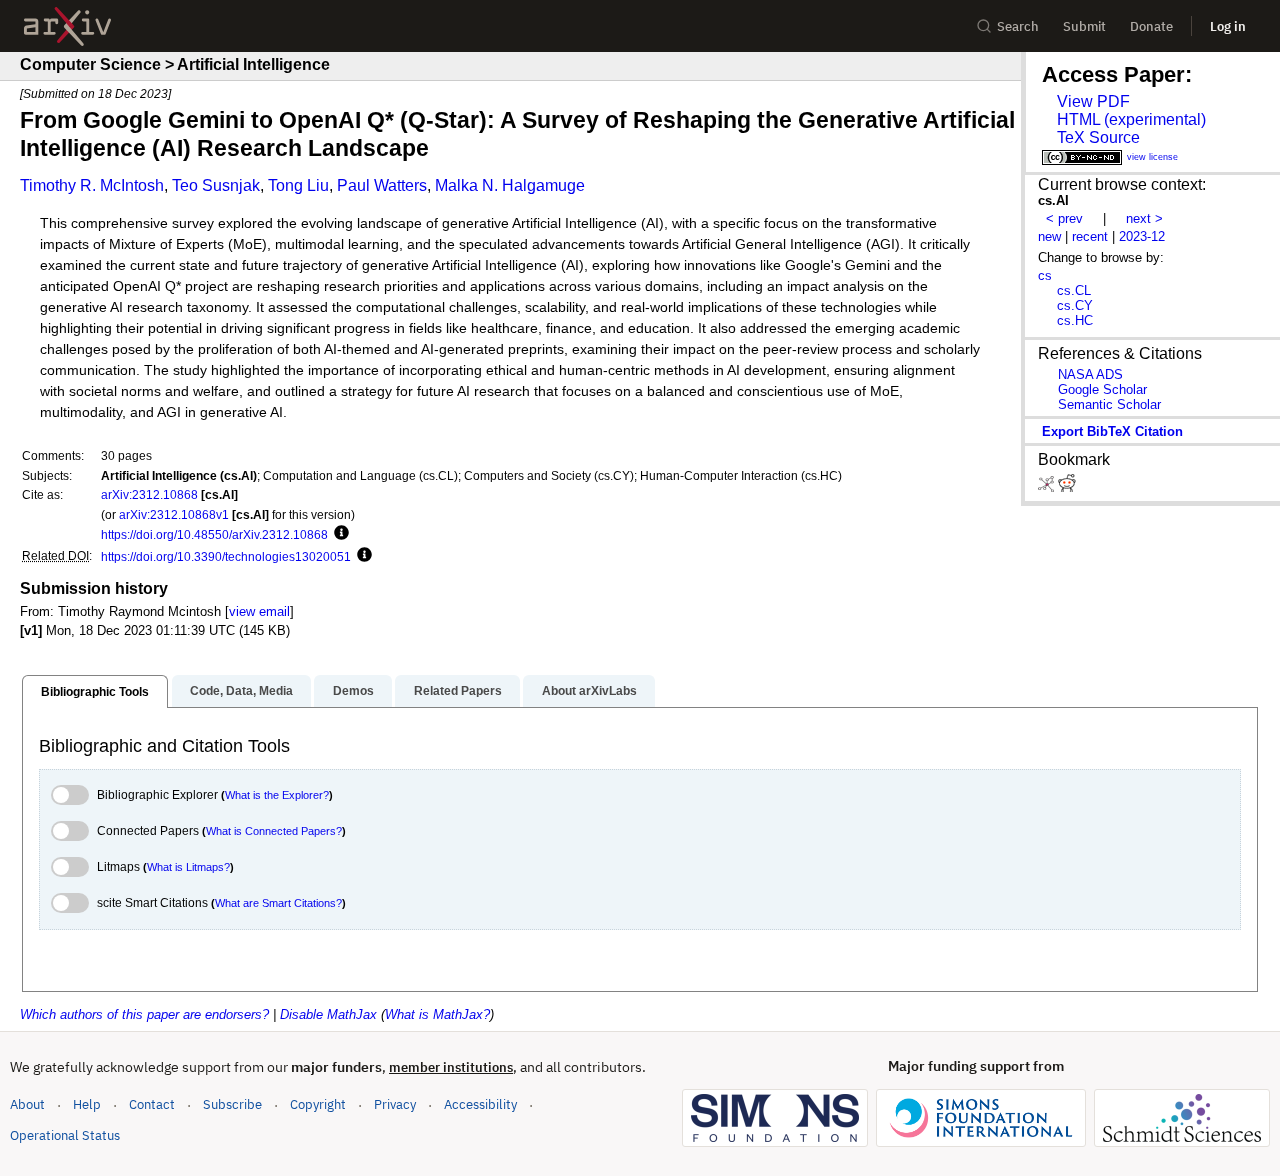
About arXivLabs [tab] (589, 691)
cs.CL (1074, 290)
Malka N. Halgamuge (510, 185)
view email (259, 611)
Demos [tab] (353, 691)
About (27, 1104)
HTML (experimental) (1131, 119)
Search (1018, 26)
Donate (1151, 26)
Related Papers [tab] (458, 691)
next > (1144, 218)
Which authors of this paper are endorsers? (144, 1014)
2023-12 (1142, 236)
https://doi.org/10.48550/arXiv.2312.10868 (214, 534)
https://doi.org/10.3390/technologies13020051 (226, 556)
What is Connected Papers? (274, 831)
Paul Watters (382, 185)
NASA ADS (1090, 374)
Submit (1084, 26)
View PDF (1093, 101)
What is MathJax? (437, 1014)
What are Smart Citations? (278, 903)
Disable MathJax (328, 1014)
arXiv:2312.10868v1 (174, 514)
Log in (1228, 26)
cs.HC (1075, 320)
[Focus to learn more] (338, 534)
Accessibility (480, 1104)
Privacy (395, 1104)
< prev (1064, 218)
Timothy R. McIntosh (92, 185)
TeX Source (1098, 137)
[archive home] (67, 26)
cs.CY (1075, 305)
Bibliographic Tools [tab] (95, 692)
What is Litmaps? (188, 867)
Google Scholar (1102, 389)
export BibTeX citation (1112, 431)
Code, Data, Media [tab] (241, 691)
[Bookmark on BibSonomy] (1048, 487)
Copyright (318, 1104)
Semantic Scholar (1109, 404)
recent (1090, 236)
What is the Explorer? (277, 795)
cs (1045, 275)
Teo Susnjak (216, 185)
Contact (152, 1104)
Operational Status (65, 1135)
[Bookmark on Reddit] (1067, 487)
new (1049, 236)
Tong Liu (298, 185)
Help (87, 1104)
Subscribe (232, 1104)
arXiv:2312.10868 (149, 494)
